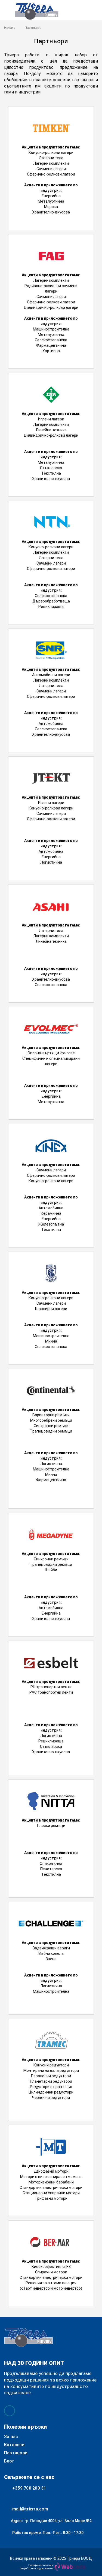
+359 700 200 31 (29, 2488)
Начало (10, 28)
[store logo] (37, 11)
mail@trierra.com (30, 2509)
